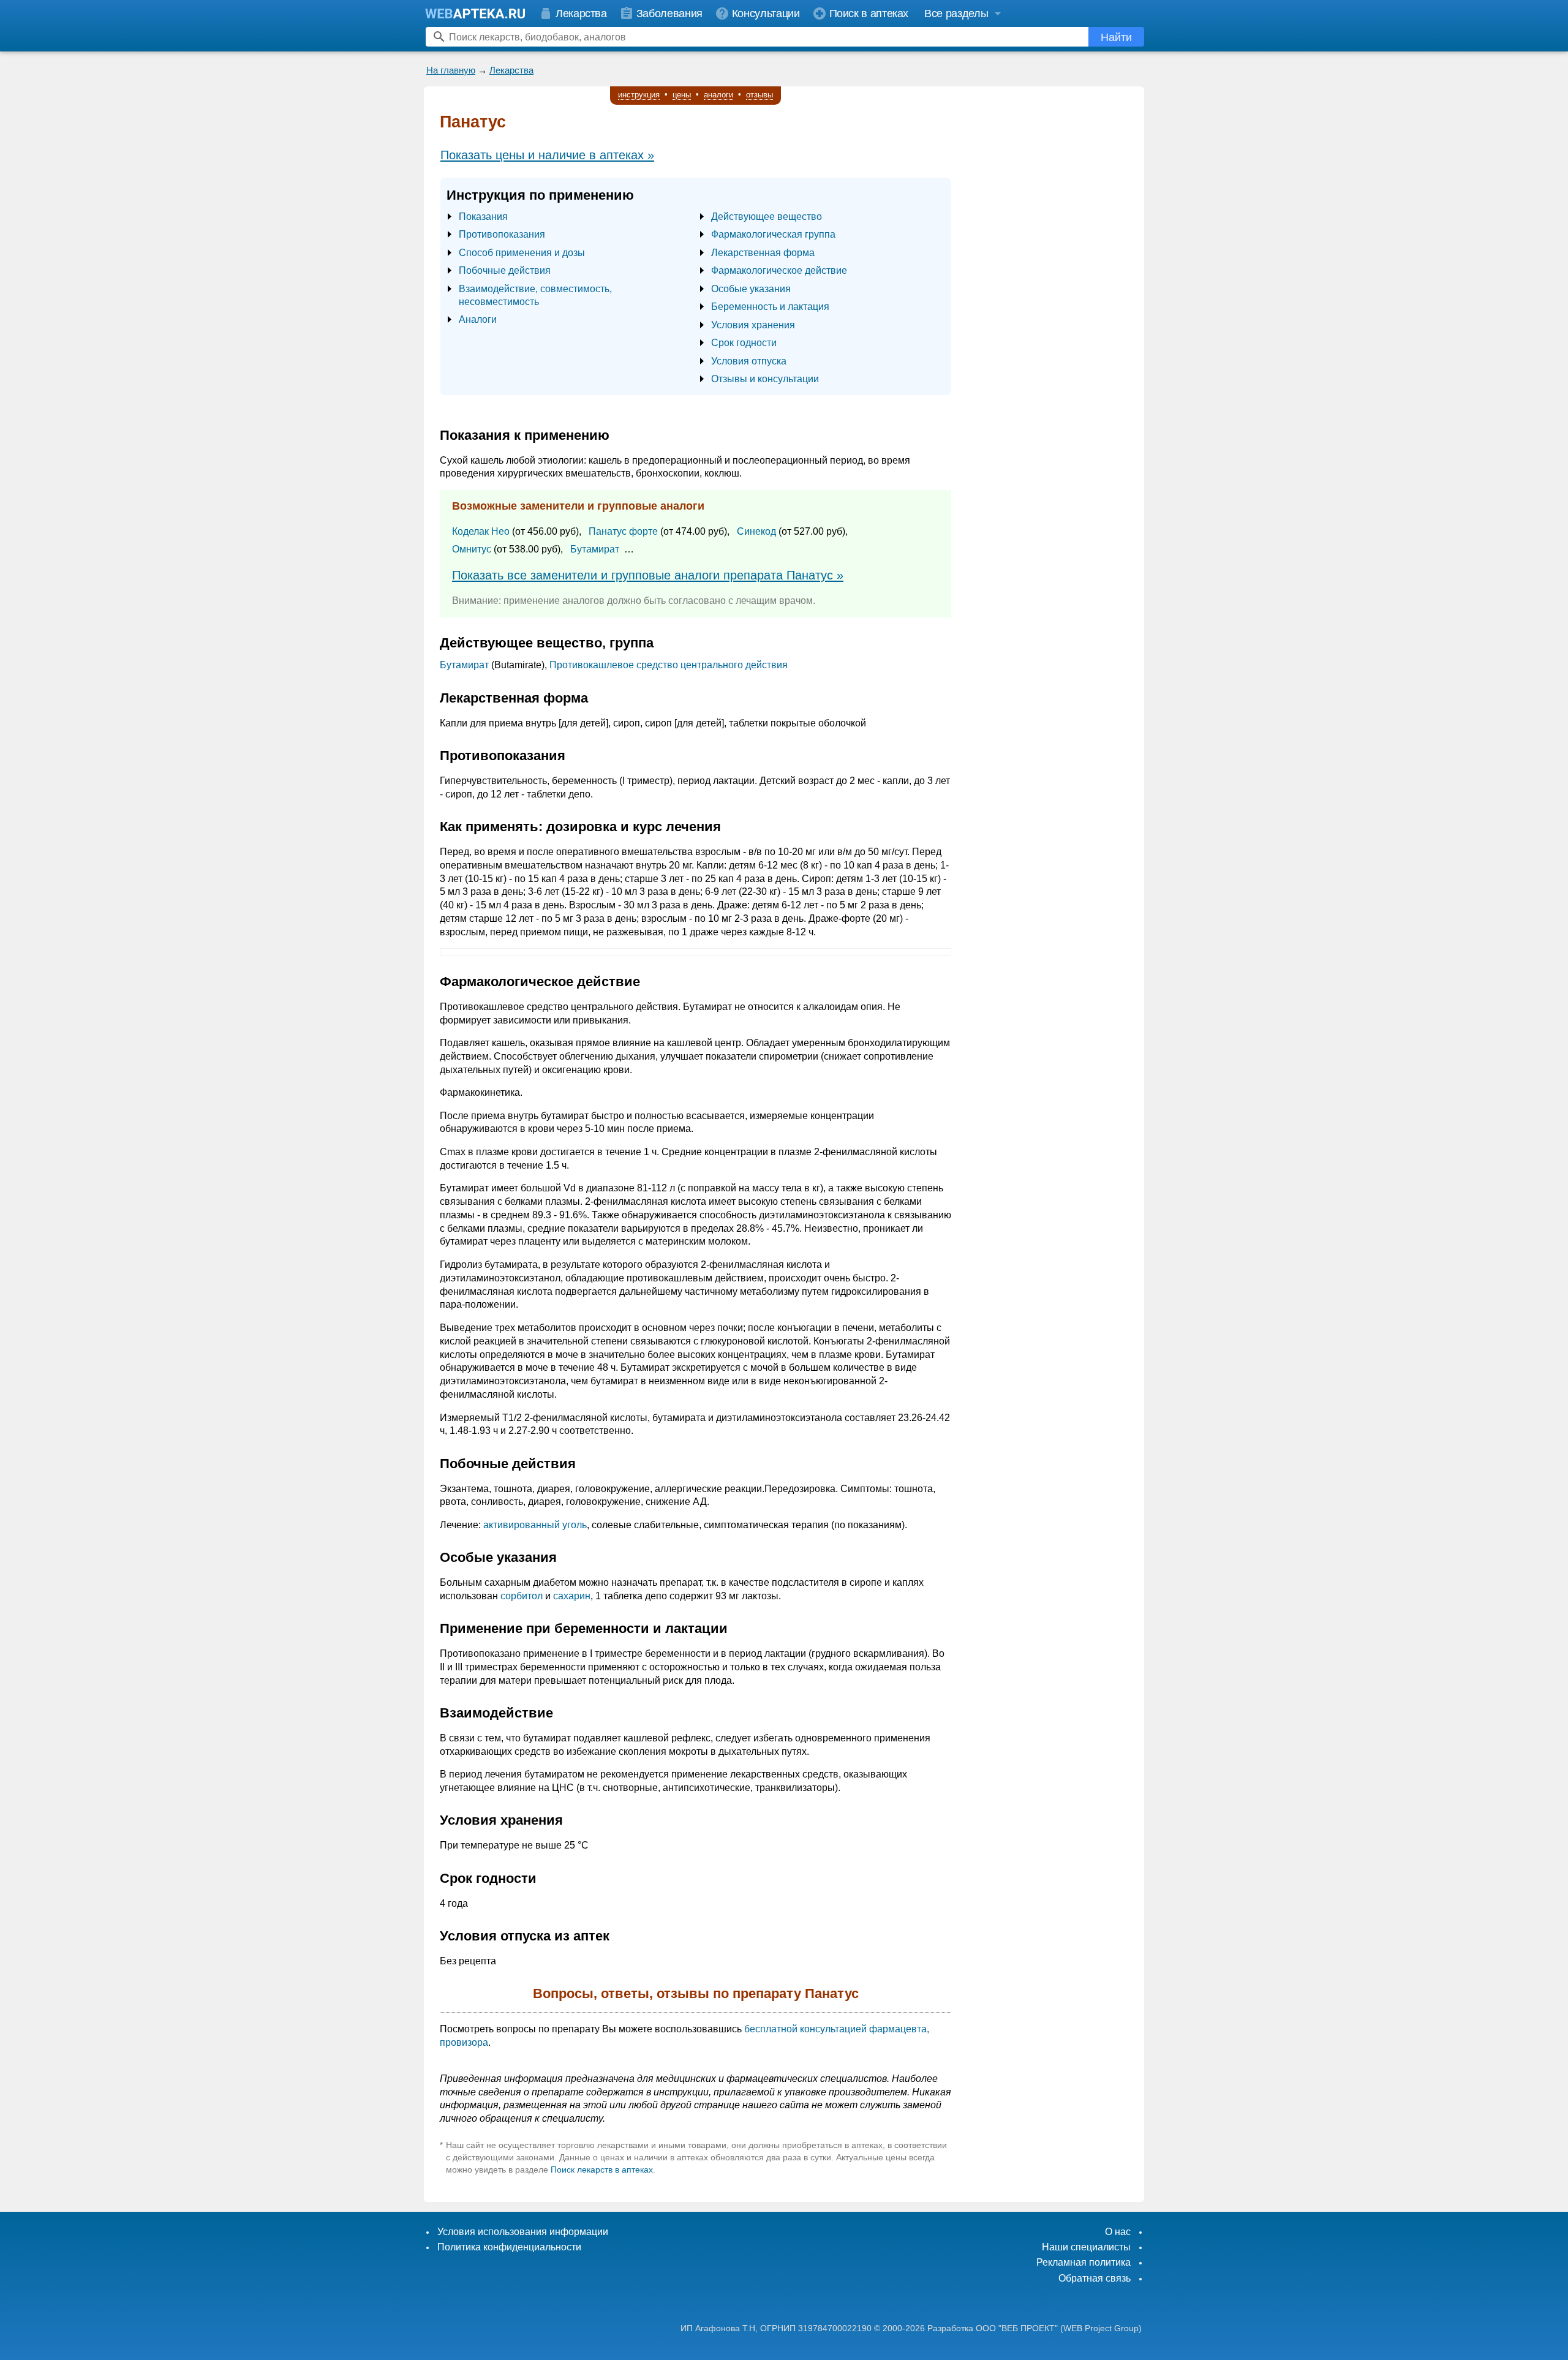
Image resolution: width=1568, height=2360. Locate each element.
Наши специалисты (1086, 2247)
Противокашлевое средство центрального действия (669, 665)
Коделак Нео (481, 531)
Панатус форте (623, 531)
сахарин (572, 1596)
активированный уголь (535, 1525)
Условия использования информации (523, 2232)
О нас (1118, 2232)
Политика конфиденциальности (509, 2247)
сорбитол (522, 1596)
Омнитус (472, 549)
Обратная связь (1095, 2278)
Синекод (756, 531)
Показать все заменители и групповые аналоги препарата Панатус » (648, 575)
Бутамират (595, 549)
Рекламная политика (1084, 2262)
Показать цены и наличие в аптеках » (547, 155)
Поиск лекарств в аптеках (602, 2170)
